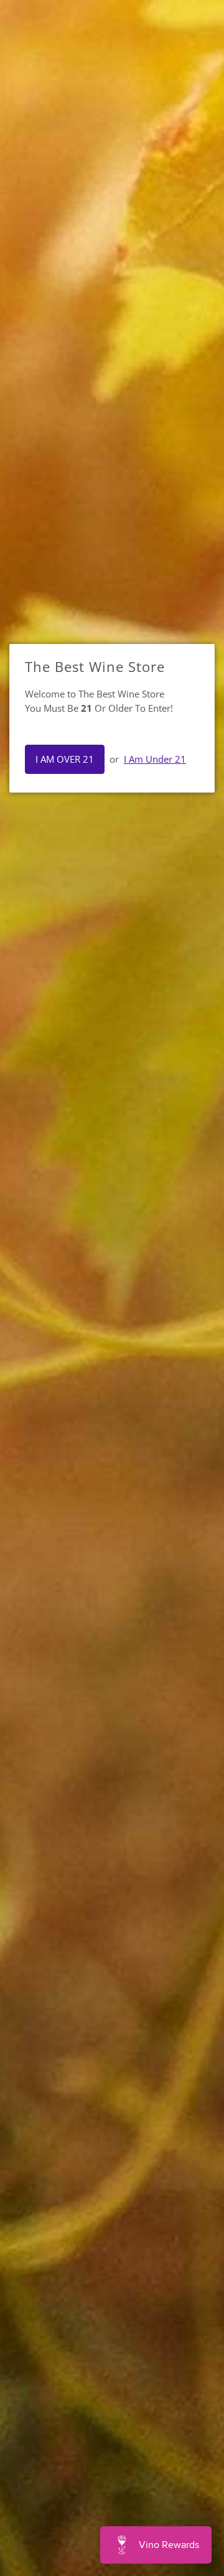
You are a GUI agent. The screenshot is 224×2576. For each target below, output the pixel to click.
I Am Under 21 (155, 759)
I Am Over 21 (65, 759)
